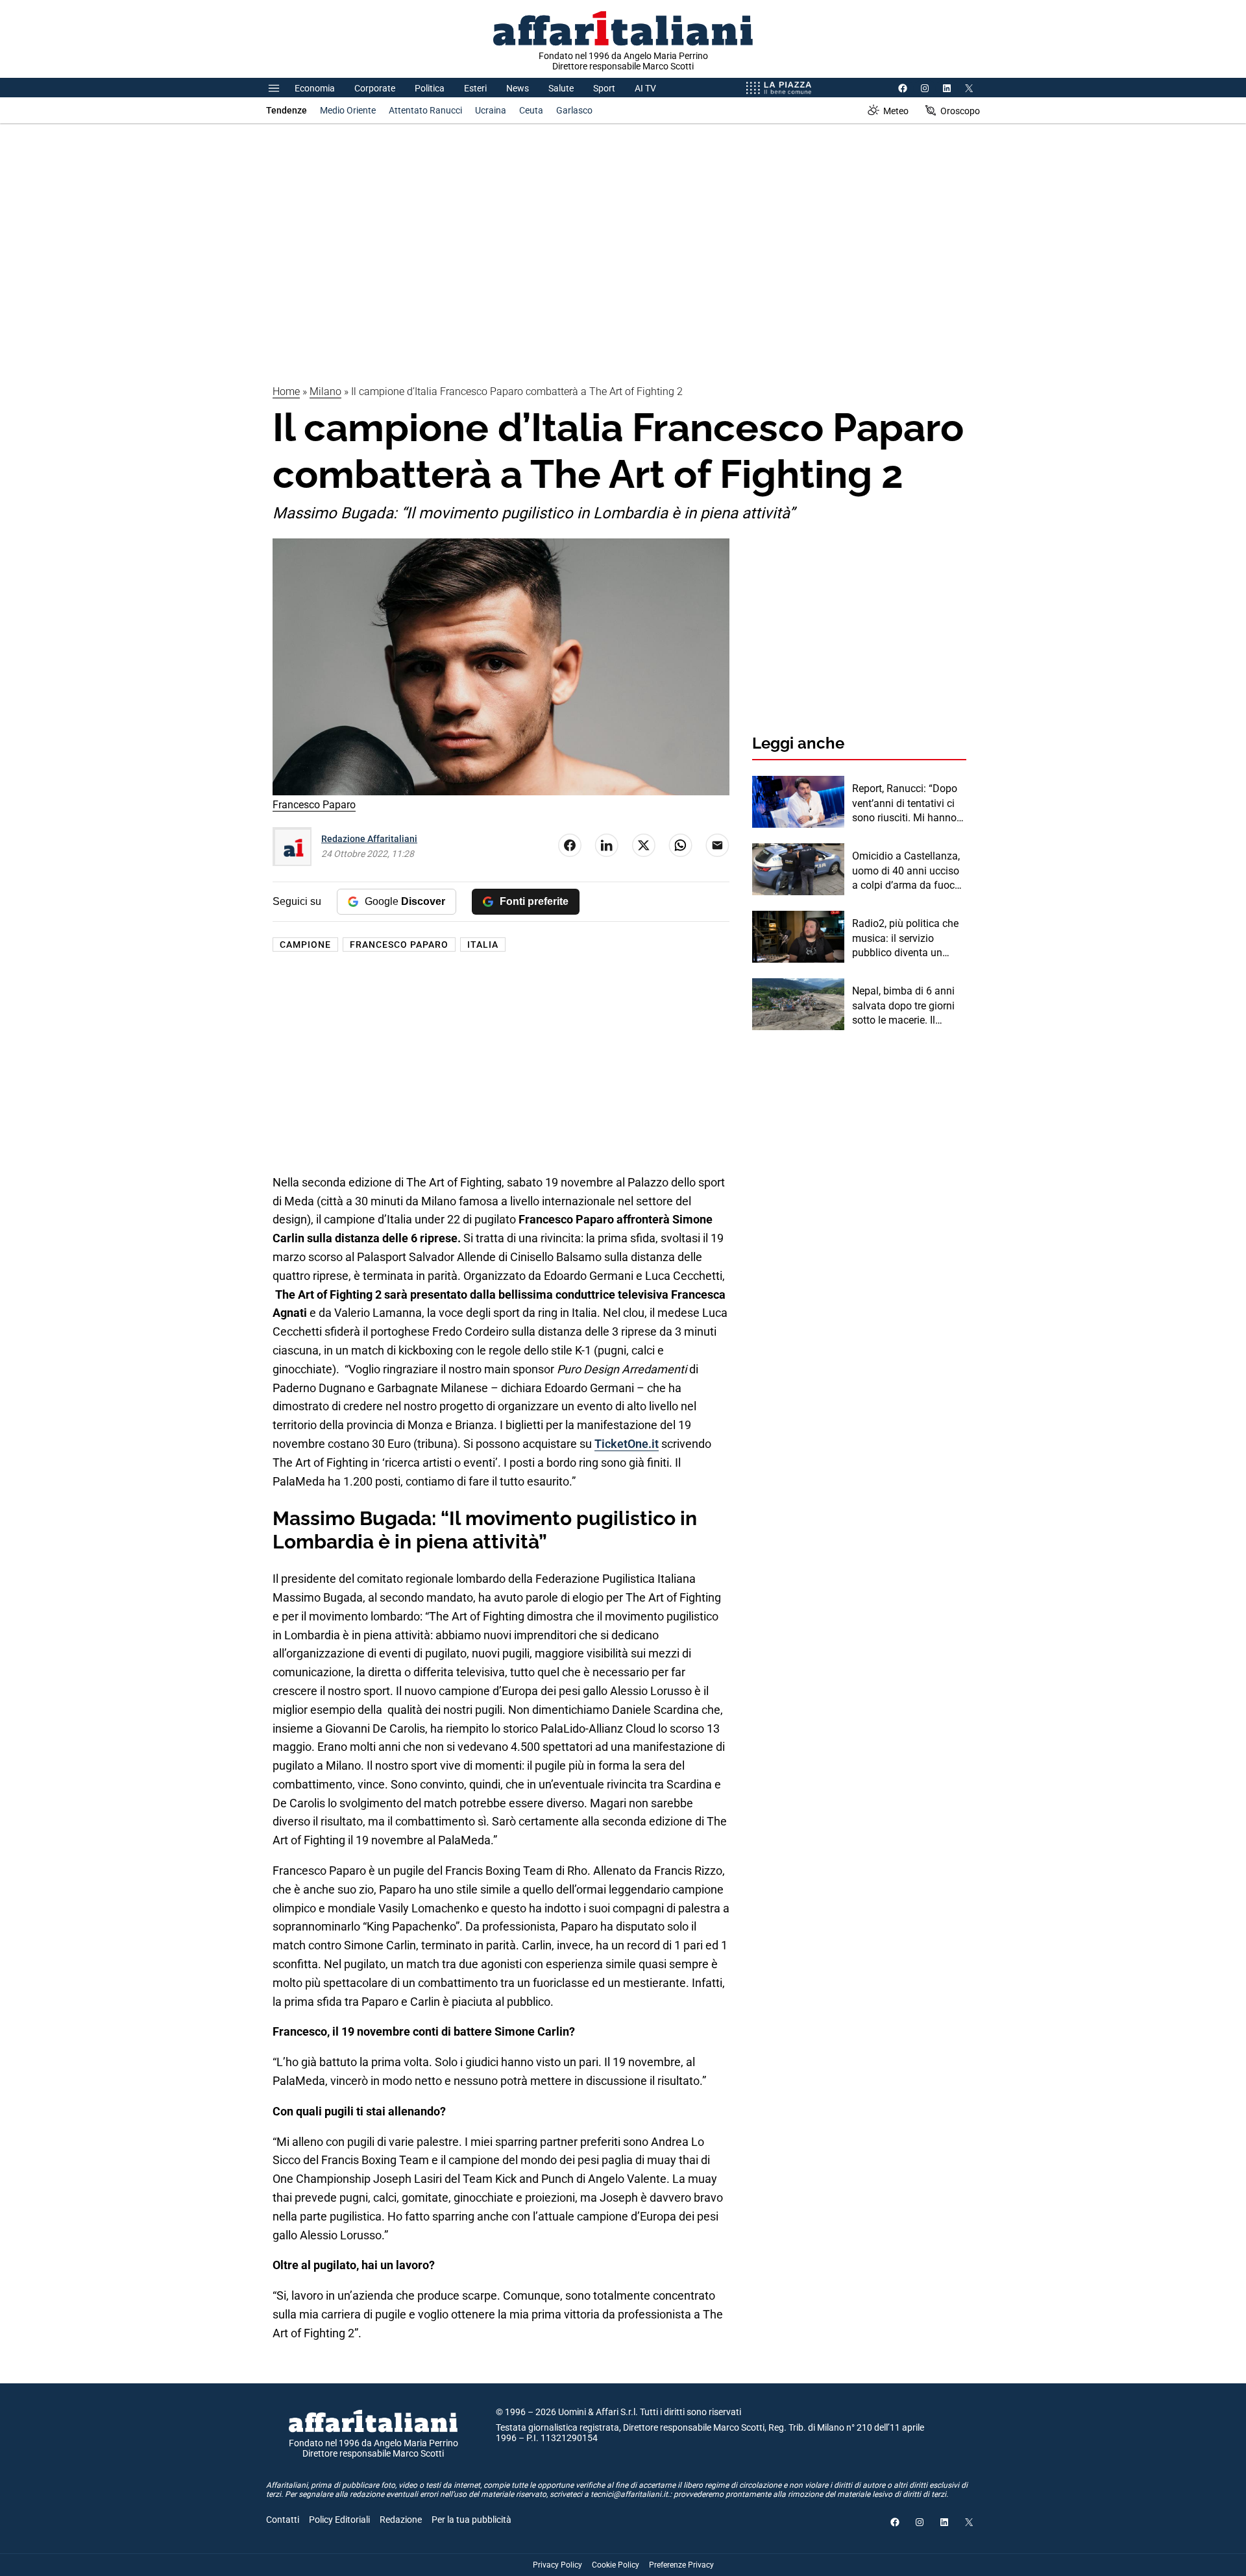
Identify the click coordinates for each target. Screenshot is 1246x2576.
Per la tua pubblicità (471, 2520)
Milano (325, 391)
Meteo (896, 111)
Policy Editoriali (339, 2520)
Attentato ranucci (425, 110)
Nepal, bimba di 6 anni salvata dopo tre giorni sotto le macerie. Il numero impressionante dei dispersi (906, 1006)
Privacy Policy (557, 2565)
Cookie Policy (616, 2565)
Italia (483, 945)
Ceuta (531, 110)
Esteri (475, 88)
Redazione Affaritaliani (369, 839)
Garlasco (574, 110)
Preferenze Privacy (681, 2565)
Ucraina (491, 110)
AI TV (645, 88)
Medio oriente (348, 110)
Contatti (283, 2520)
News (518, 88)
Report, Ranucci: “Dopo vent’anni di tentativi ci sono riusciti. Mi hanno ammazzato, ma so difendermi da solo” (905, 804)
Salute (561, 88)
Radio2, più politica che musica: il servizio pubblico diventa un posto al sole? (905, 939)
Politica (430, 88)
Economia (315, 88)
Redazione (401, 2520)
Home (286, 391)
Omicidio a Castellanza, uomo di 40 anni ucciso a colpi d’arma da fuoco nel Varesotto (906, 871)
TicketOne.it (627, 1444)
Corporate (375, 88)
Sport (604, 88)
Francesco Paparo (399, 945)
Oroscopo (960, 111)
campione (305, 945)
